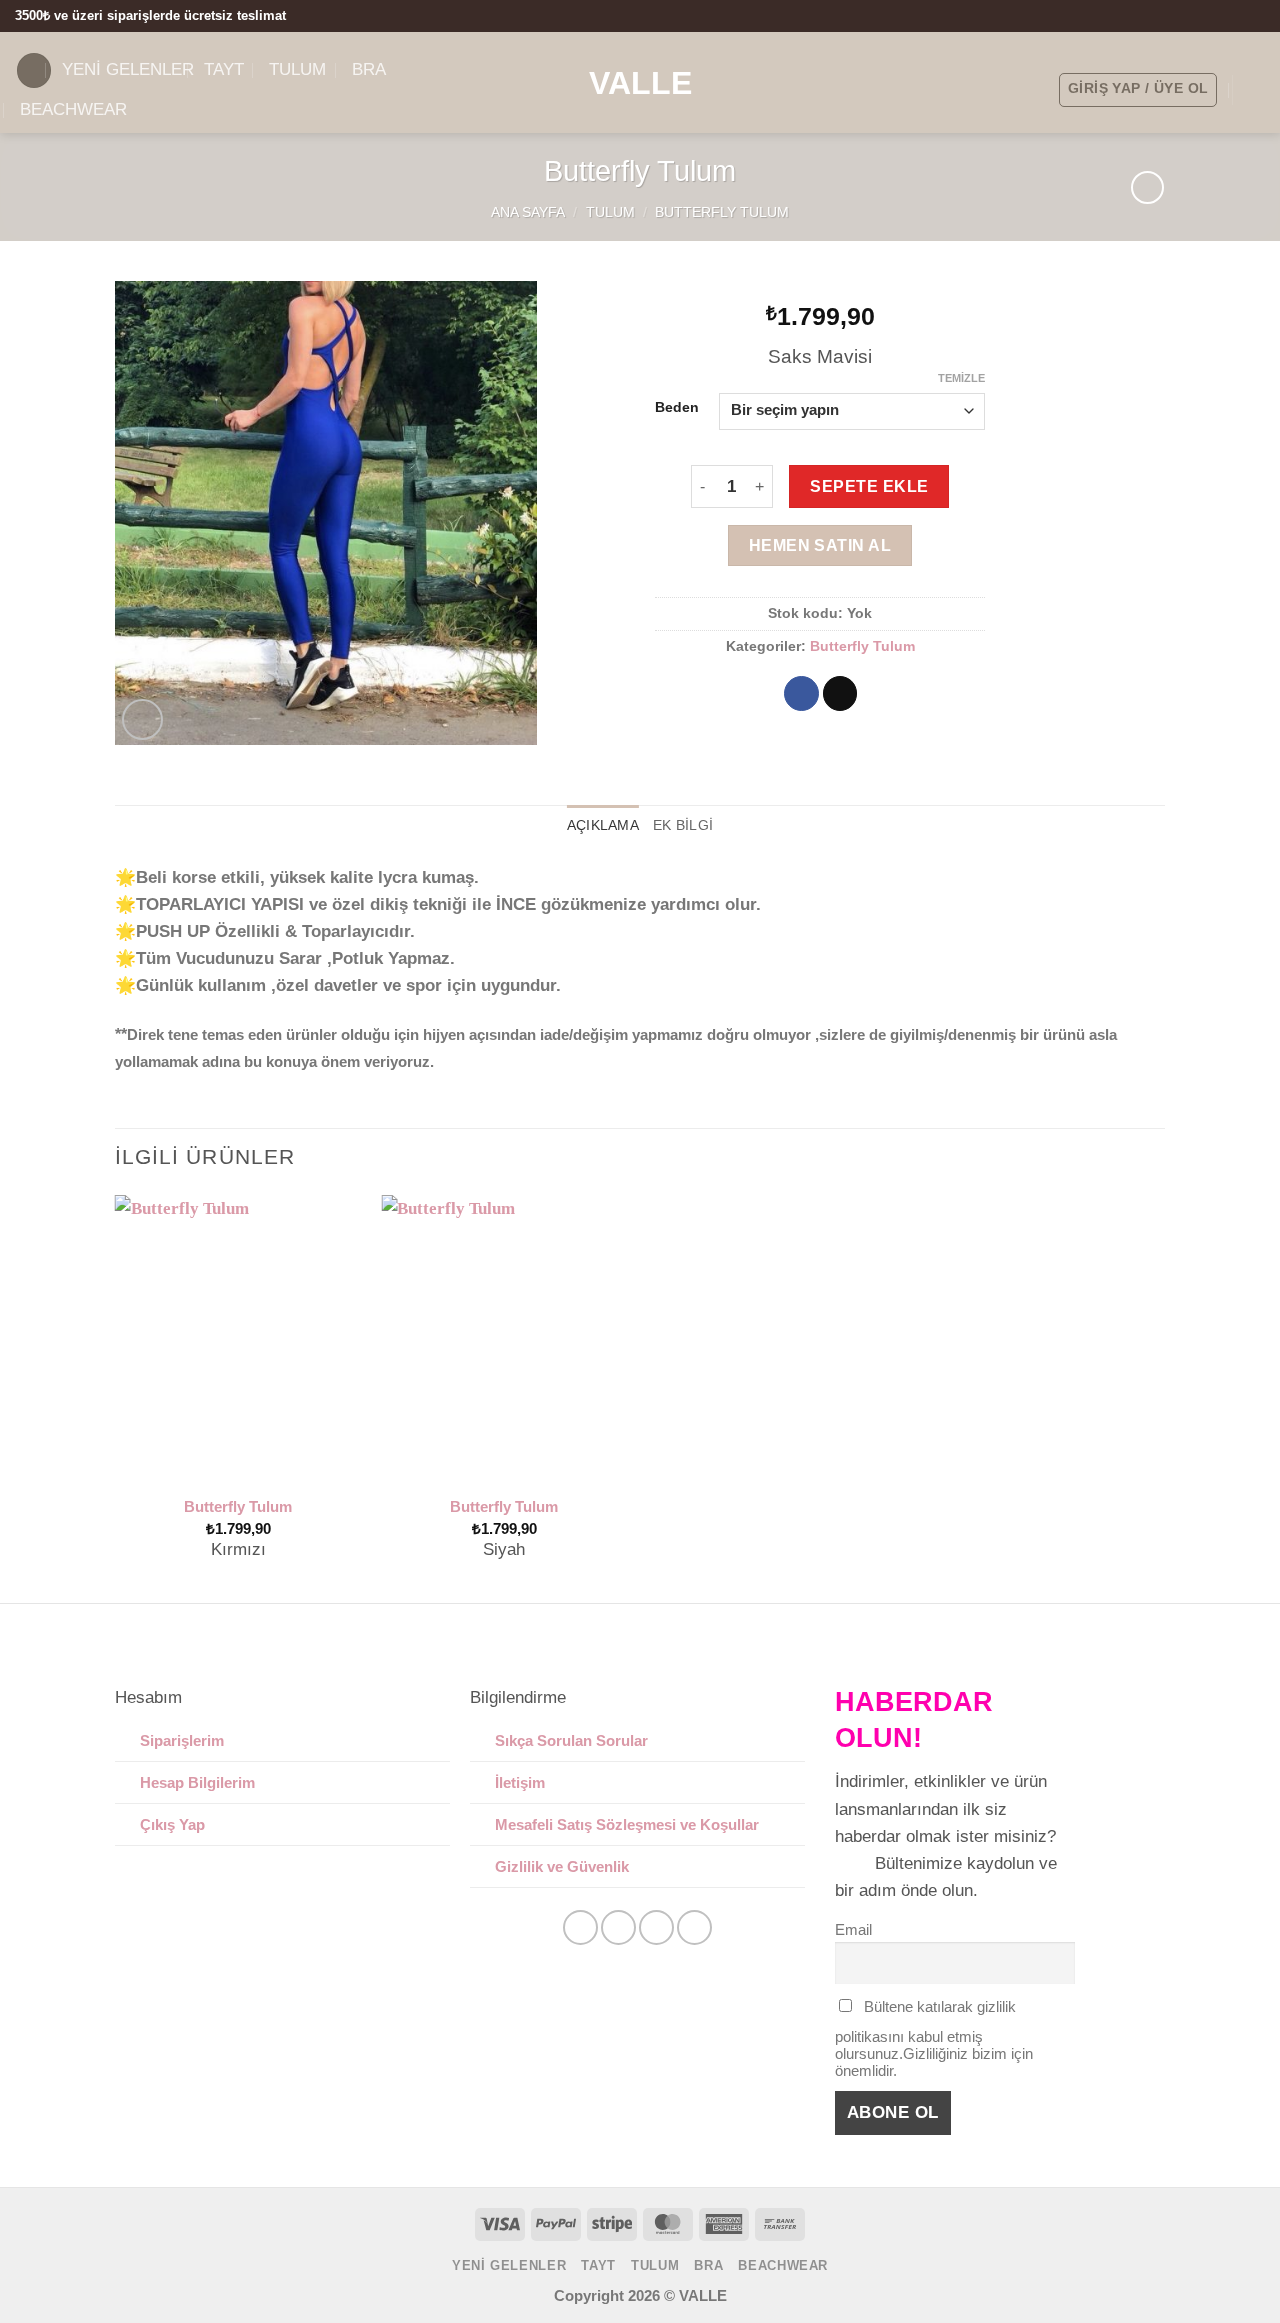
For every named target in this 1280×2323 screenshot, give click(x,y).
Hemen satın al (820, 545)
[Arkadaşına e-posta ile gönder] (840, 694)
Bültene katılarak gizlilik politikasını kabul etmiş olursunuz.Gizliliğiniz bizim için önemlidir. (934, 2038)
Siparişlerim (182, 1740)
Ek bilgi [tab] (683, 825)
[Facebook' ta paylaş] (801, 694)
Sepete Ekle (869, 486)
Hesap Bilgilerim (197, 1782)
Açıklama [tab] (603, 825)
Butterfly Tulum (722, 212)
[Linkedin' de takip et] (694, 1927)
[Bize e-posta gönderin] (1254, 15)
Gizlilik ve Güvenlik (562, 1866)
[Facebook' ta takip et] (1214, 15)
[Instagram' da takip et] (1234, 15)
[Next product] (1147, 187)
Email (853, 1929)
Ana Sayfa (528, 212)
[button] (34, 70)
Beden (677, 408)
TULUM (610, 212)
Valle (640, 83)
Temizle (961, 378)
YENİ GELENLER (128, 69)
